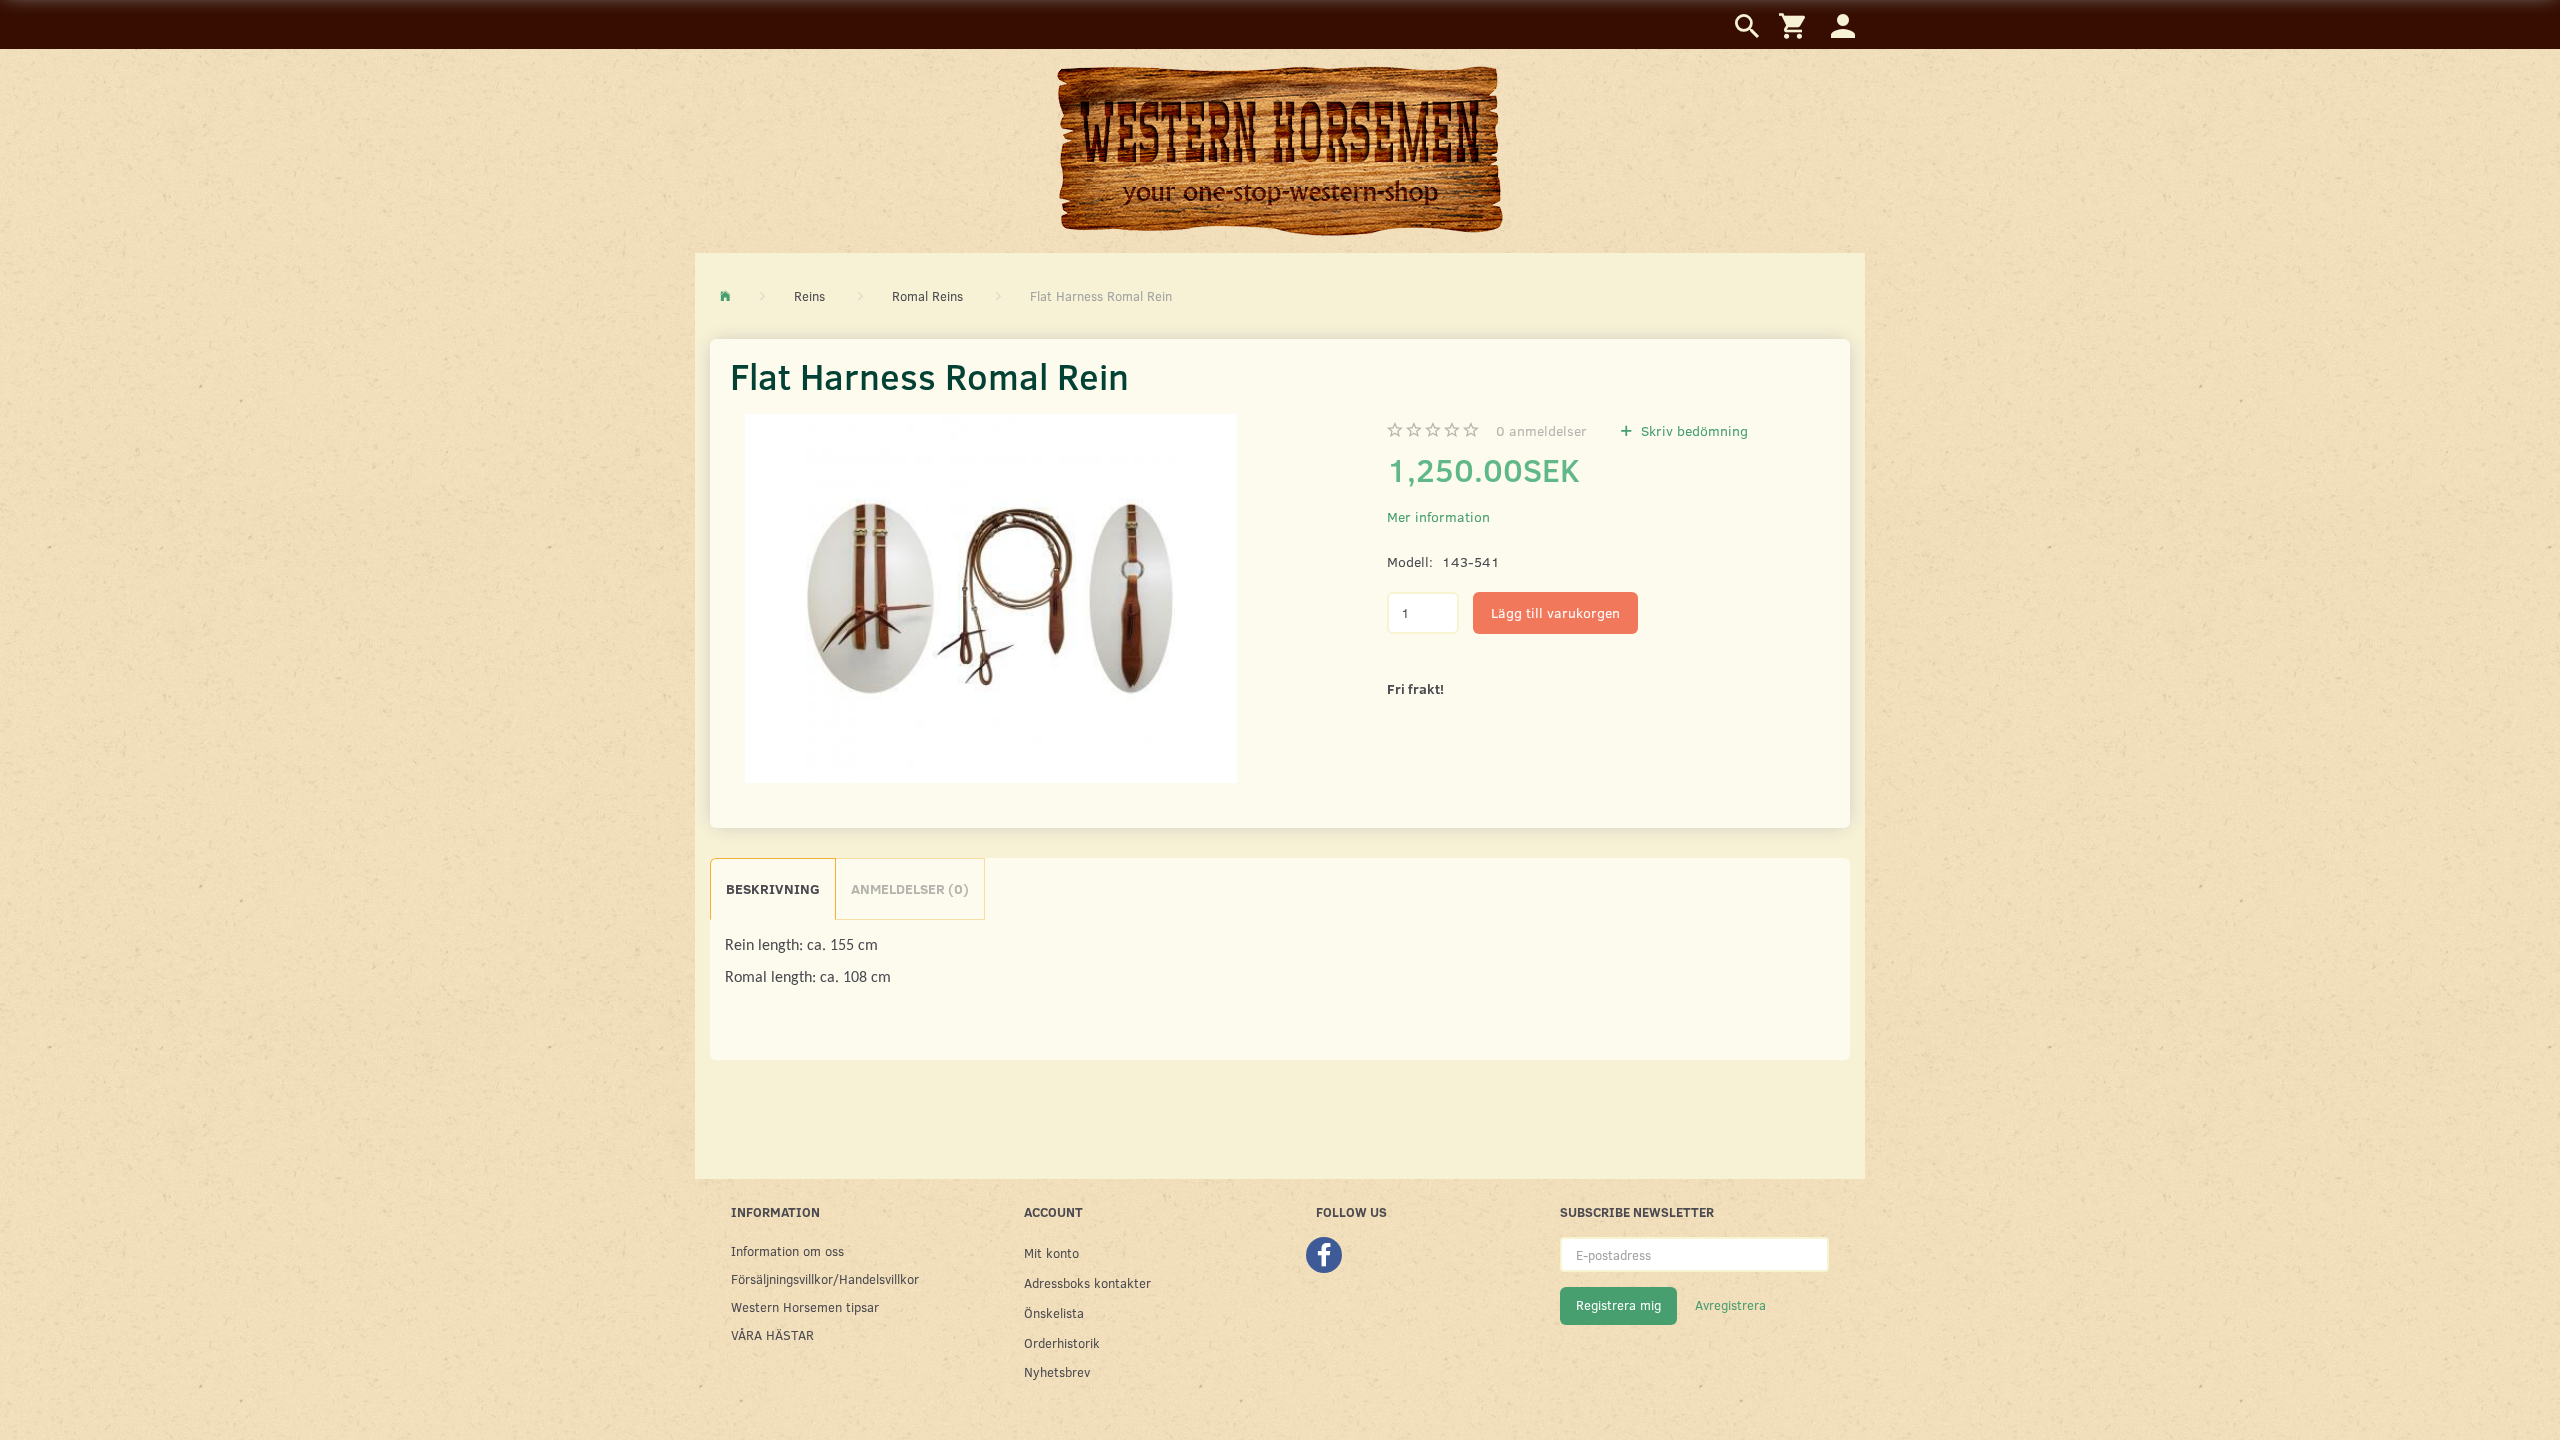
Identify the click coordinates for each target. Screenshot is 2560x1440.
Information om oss (787, 1250)
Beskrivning (773, 888)
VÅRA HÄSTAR (772, 1334)
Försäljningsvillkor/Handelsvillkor (825, 1278)
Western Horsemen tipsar (805, 1306)
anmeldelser (1541, 430)
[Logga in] (1843, 24)
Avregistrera (1730, 1305)
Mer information (1438, 516)
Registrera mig (1618, 1305)
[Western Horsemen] (1280, 150)
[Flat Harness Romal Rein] (991, 598)
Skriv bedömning (1692, 430)
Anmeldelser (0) (910, 888)
